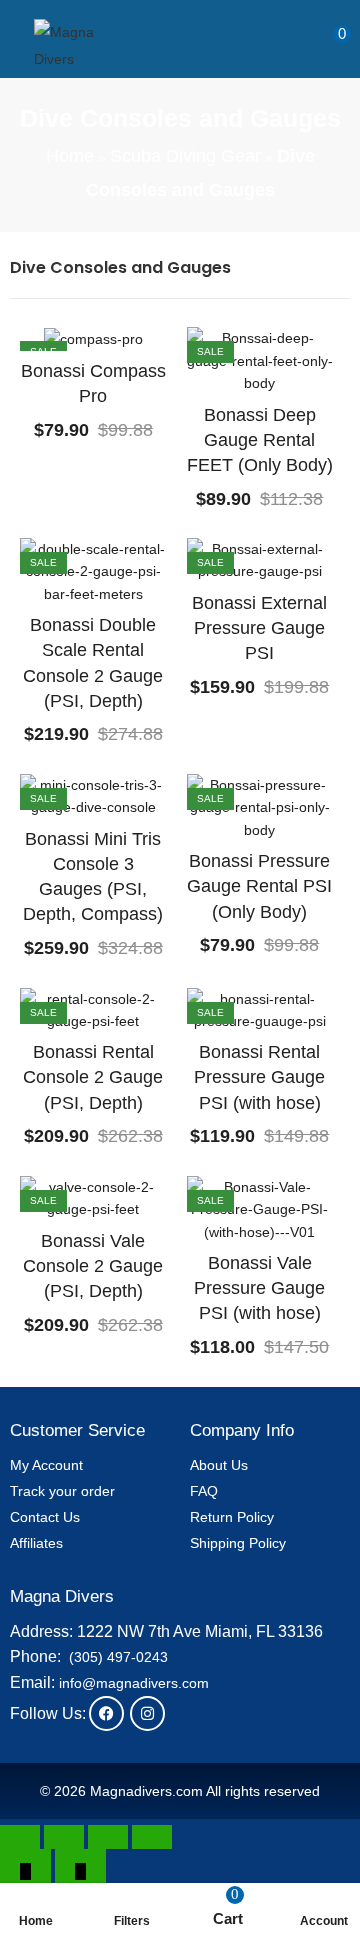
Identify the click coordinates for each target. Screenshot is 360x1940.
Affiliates (36, 1543)
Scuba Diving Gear (185, 156)
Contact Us (45, 1517)
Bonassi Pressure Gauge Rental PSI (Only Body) (259, 886)
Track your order (62, 1491)
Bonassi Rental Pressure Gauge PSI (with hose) (259, 1077)
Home (70, 156)
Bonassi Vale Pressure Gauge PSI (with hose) (259, 1288)
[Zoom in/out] (20, 1837)
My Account (46, 1465)
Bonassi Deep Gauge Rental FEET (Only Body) (260, 440)
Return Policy (232, 1517)
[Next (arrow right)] (80, 1870)
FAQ (204, 1491)
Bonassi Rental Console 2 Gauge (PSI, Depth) (93, 1077)
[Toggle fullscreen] (64, 1837)
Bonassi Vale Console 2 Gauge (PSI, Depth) (93, 1266)
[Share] (108, 1837)
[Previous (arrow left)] (25, 1870)
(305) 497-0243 (118, 1657)
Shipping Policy (238, 1543)
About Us (219, 1465)
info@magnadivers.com (134, 1683)
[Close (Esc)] (152, 1837)
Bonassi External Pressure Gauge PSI (259, 628)
